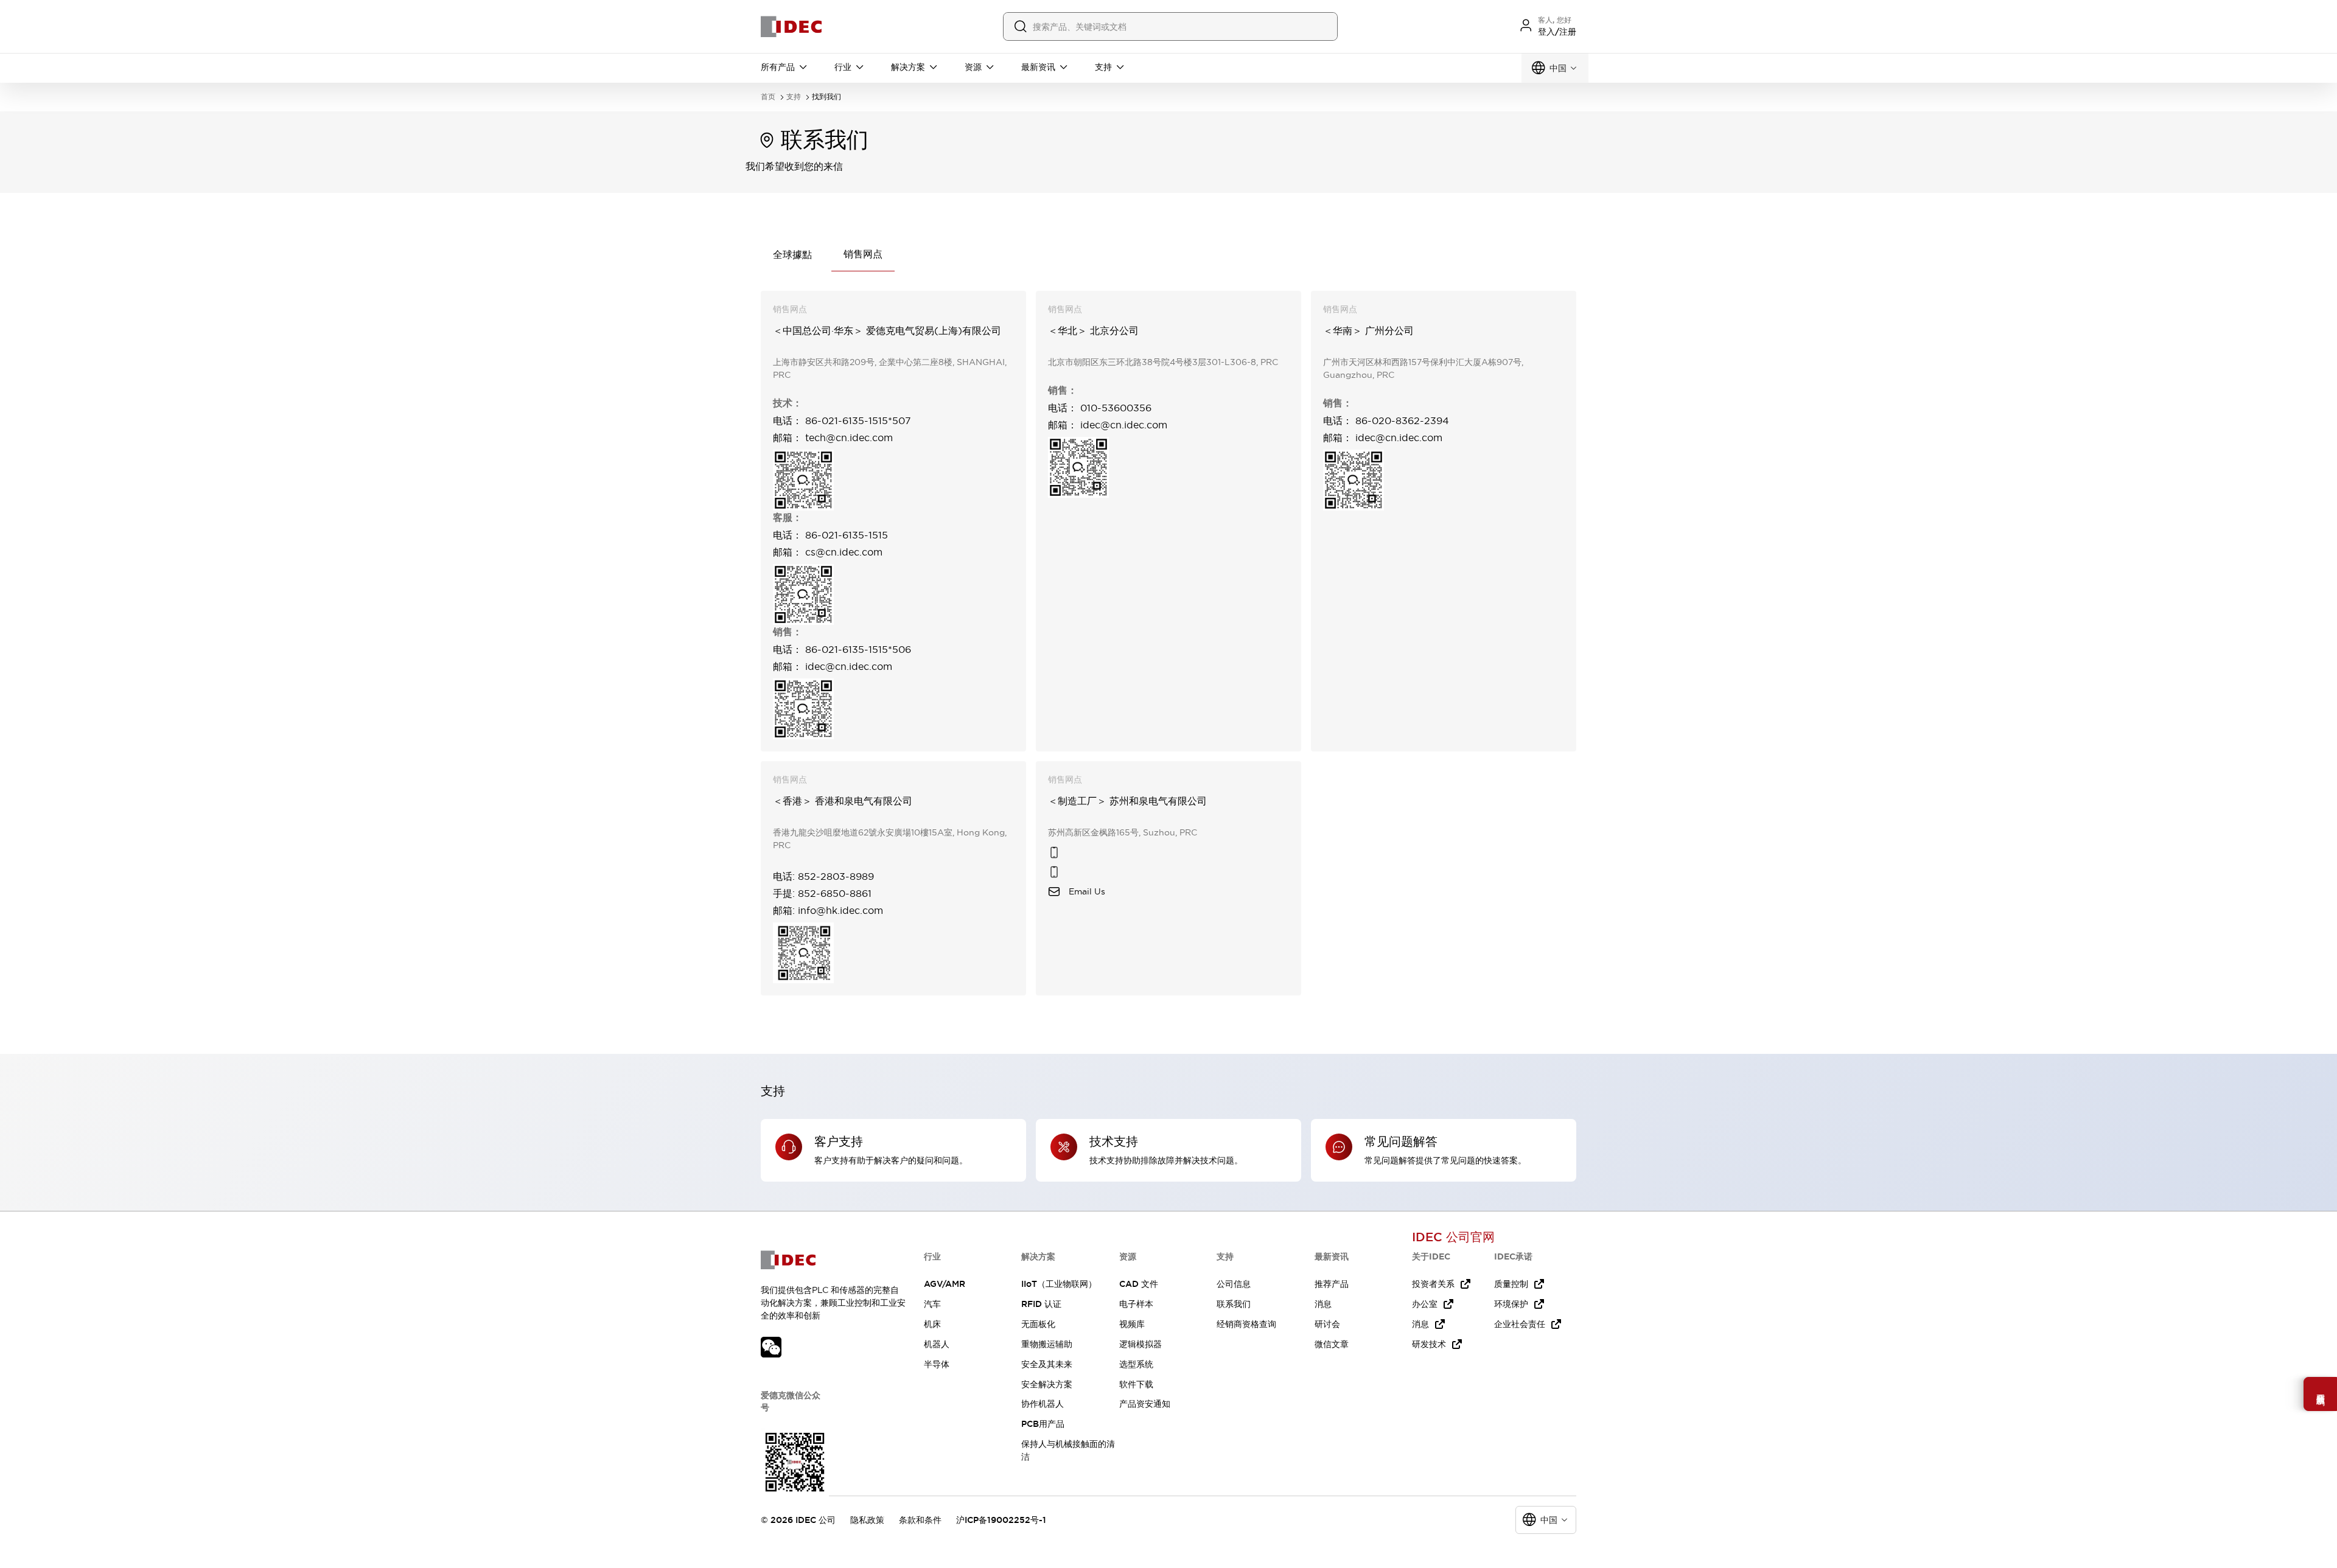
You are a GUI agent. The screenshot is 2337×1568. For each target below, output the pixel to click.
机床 (932, 1324)
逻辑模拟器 (1141, 1344)
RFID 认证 (1041, 1304)
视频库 (1132, 1324)
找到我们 (826, 97)
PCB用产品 (1043, 1424)
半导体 (937, 1364)
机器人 (937, 1344)
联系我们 (1234, 1304)
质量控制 (1511, 1284)
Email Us (1087, 891)
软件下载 (1136, 1384)
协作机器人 (1043, 1404)
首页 (768, 97)
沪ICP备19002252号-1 (1001, 1520)
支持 (794, 97)
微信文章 (1332, 1344)
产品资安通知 (1145, 1404)
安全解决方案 (1047, 1384)
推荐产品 (1332, 1284)
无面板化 (1038, 1324)
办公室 (1425, 1304)
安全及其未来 (1047, 1364)
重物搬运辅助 (1047, 1344)
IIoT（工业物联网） (1059, 1284)
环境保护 (1511, 1304)
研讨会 (1327, 1324)
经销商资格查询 (1246, 1324)
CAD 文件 (1139, 1284)
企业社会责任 (1520, 1324)
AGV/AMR (945, 1284)
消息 (1323, 1304)
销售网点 (863, 254)
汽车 (932, 1304)
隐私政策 (867, 1520)
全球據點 (792, 254)
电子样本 (1136, 1304)
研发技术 (1429, 1344)
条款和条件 (920, 1520)
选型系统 (1136, 1364)
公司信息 (1234, 1284)
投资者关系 (1433, 1284)
